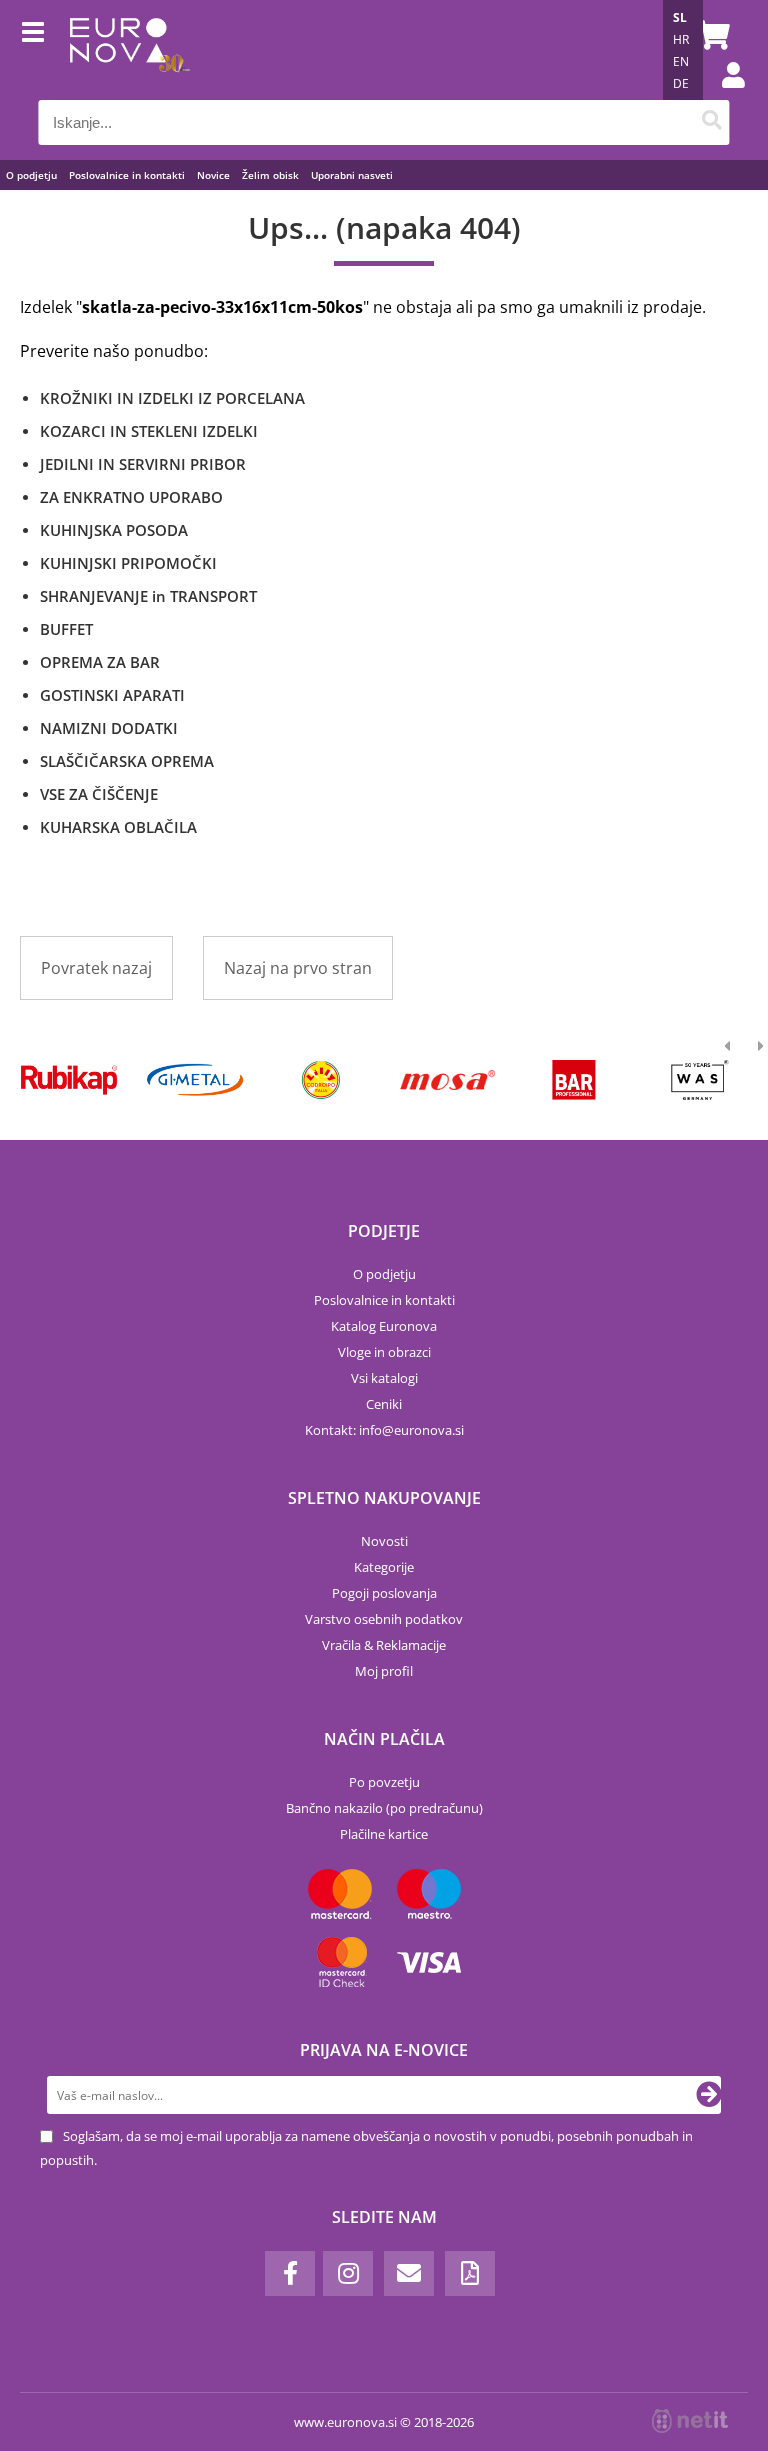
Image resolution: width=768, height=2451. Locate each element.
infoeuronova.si (411, 1430)
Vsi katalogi (384, 1378)
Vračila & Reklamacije (384, 1645)
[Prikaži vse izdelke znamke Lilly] (322, 1080)
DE (681, 83)
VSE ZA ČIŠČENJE (99, 794)
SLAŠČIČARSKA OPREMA (127, 761)
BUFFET (66, 629)
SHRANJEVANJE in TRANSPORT (148, 596)
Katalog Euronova (384, 1326)
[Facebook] (290, 2273)
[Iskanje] (712, 122)
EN (681, 61)
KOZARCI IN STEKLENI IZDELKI (149, 431)
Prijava (723, 95)
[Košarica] (710, 35)
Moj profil (384, 1671)
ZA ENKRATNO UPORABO (131, 497)
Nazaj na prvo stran (298, 968)
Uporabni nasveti (352, 175)
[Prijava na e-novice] (709, 2095)
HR (681, 39)
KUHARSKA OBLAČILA (118, 827)
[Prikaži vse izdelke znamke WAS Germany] (700, 1080)
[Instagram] (348, 2273)
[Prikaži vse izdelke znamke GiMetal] (195, 1080)
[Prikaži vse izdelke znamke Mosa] (448, 1080)
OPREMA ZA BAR (100, 662)
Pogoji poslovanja (384, 1593)
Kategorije (384, 1567)
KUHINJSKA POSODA (114, 530)
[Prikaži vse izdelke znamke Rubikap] (69, 1080)
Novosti (384, 1541)
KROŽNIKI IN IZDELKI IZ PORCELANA (172, 398)
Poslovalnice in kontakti (127, 175)
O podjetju (31, 175)
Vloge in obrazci (384, 1352)
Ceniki (384, 1404)
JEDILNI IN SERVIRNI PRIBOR (143, 464)
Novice (213, 175)
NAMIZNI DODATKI (109, 728)
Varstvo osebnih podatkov (384, 1619)
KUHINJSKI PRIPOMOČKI (128, 563)
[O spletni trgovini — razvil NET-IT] (690, 2421)
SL (680, 17)
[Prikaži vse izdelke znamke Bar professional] (574, 1080)
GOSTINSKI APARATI (112, 695)
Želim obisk (270, 175)
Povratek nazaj (96, 968)
